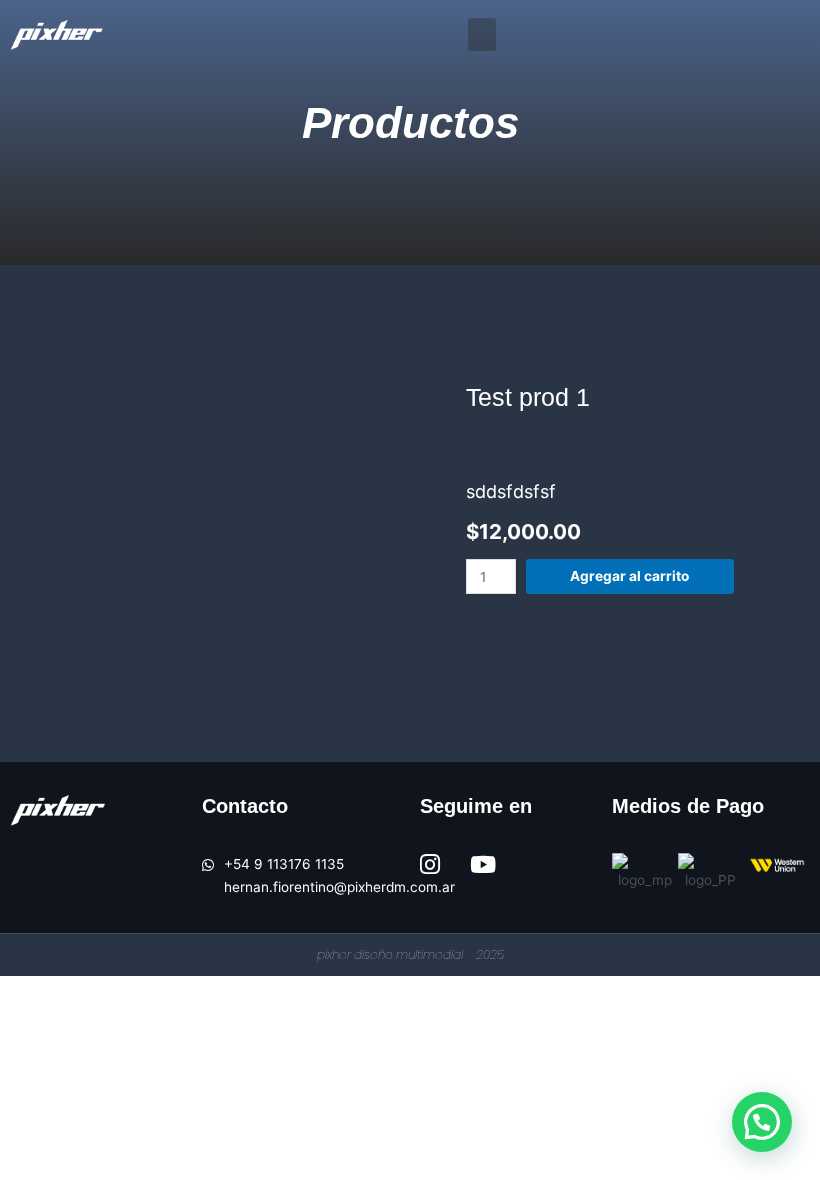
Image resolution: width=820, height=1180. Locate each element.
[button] (482, 34)
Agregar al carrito (629, 576)
